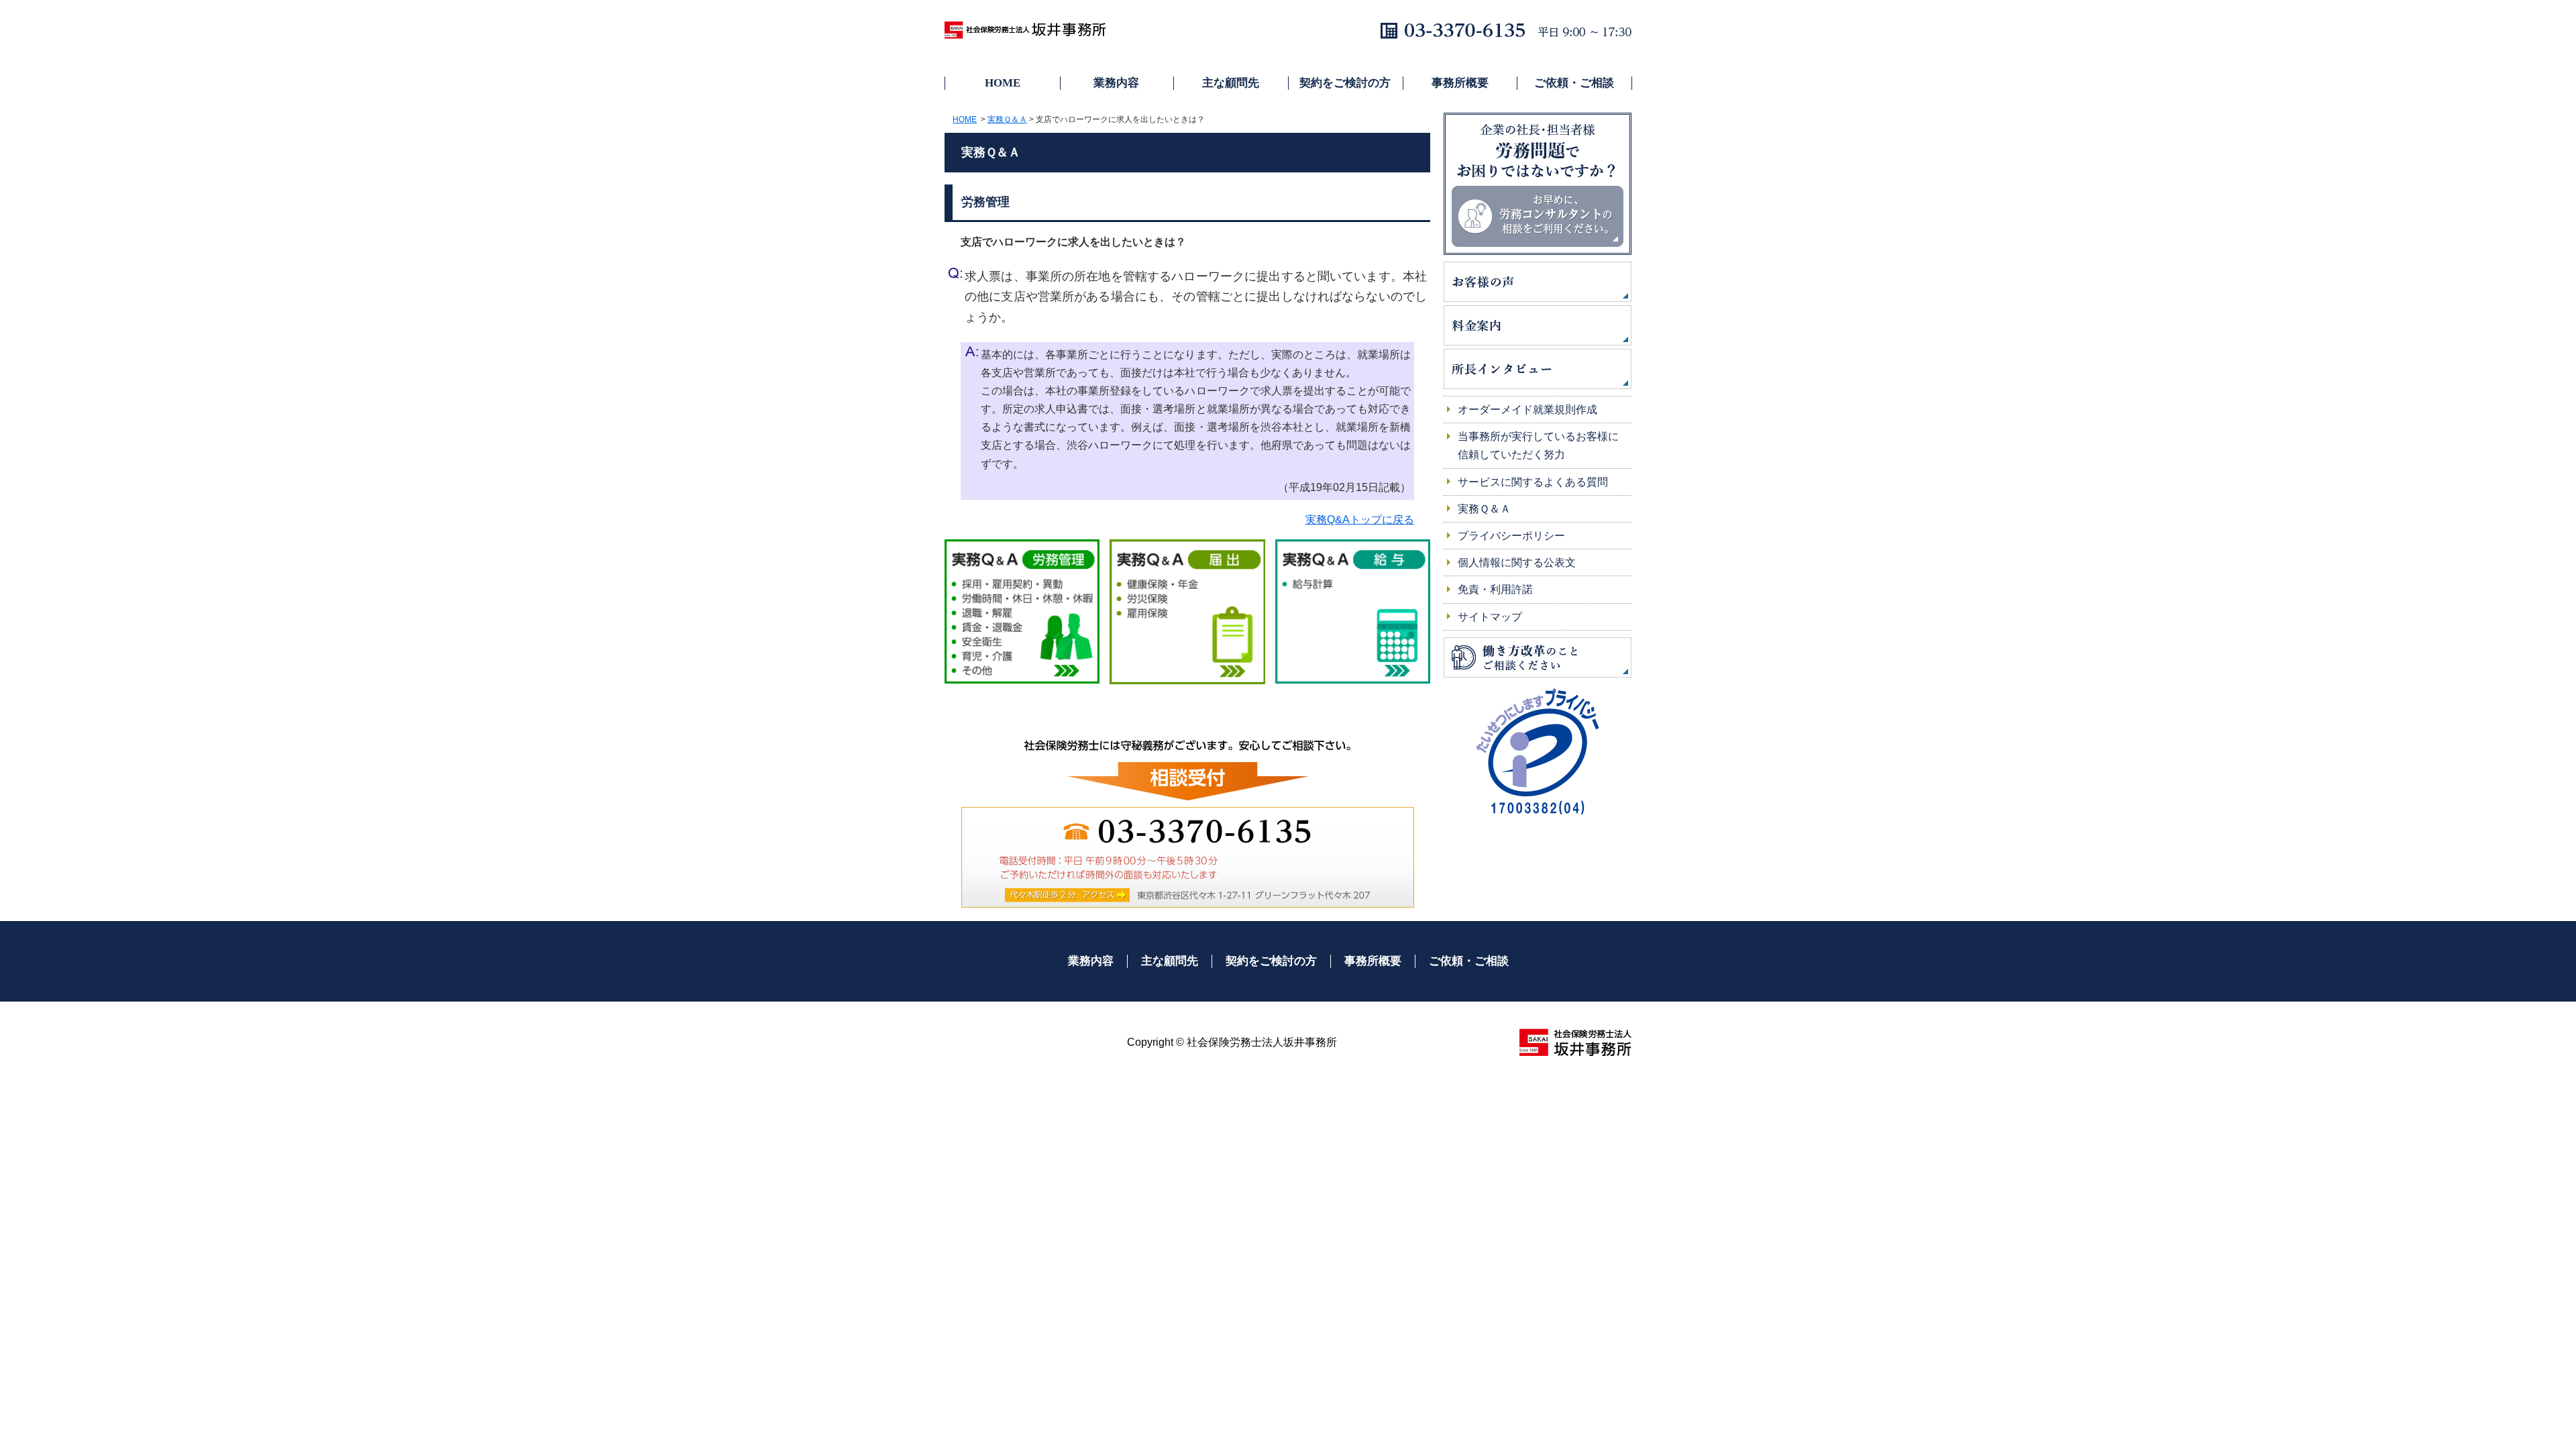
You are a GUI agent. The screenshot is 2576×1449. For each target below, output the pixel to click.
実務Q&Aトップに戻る (1360, 520)
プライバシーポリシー (1511, 536)
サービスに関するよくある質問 (1533, 482)
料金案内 (1538, 325)
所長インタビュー (1538, 369)
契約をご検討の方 (1345, 83)
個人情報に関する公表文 (1517, 562)
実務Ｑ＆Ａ (1007, 119)
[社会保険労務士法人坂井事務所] (1575, 1042)
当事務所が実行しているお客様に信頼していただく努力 (1538, 445)
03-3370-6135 (1107, 831)
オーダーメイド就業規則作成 (1527, 410)
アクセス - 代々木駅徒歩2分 (1067, 895)
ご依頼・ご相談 (1574, 83)
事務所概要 (1460, 83)
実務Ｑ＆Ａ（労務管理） (1022, 613)
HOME (1003, 83)
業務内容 (1116, 83)
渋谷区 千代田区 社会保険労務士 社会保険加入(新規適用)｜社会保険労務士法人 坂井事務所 (1032, 34)
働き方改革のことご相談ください (1538, 657)
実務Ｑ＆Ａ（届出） (1187, 613)
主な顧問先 (1231, 83)
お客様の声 (1538, 282)
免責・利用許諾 (1495, 589)
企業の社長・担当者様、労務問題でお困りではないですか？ (1538, 184)
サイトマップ (1490, 617)
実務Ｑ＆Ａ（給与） (1353, 613)
